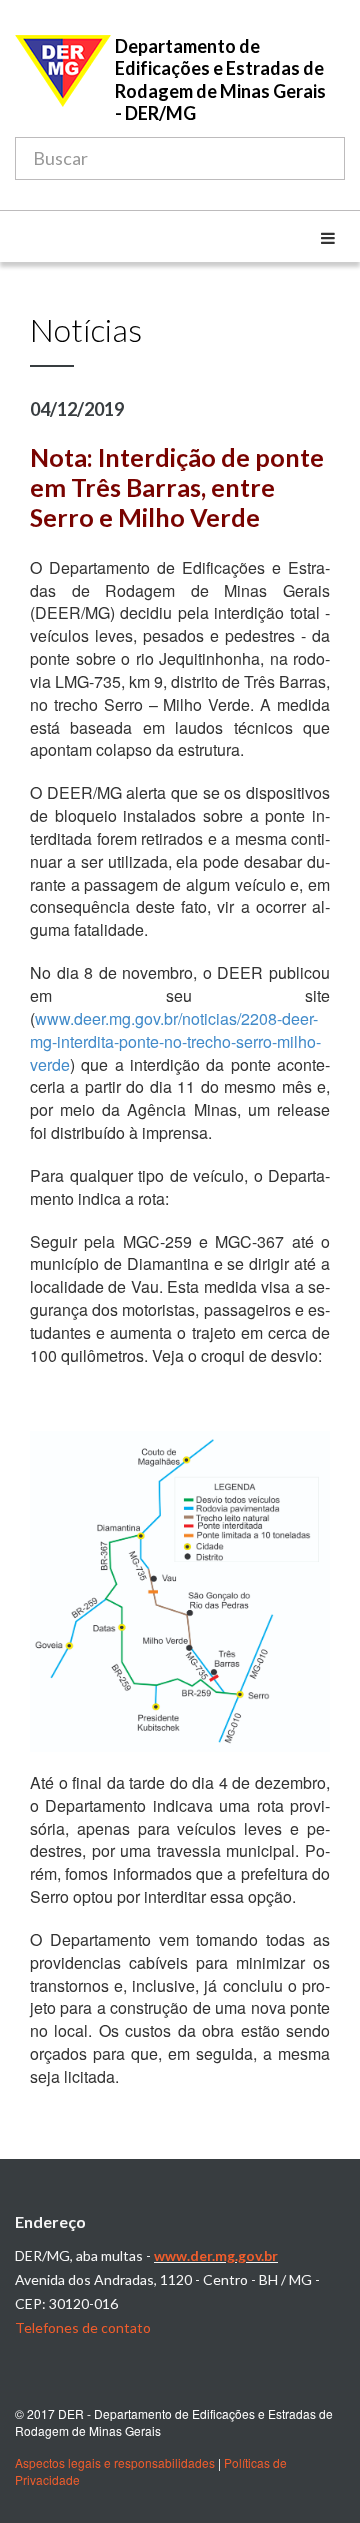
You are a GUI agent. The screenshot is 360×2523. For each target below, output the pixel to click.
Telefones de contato (83, 2327)
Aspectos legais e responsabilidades (115, 2462)
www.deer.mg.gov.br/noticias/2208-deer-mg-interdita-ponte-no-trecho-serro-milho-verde (175, 1041)
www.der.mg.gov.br (216, 2255)
